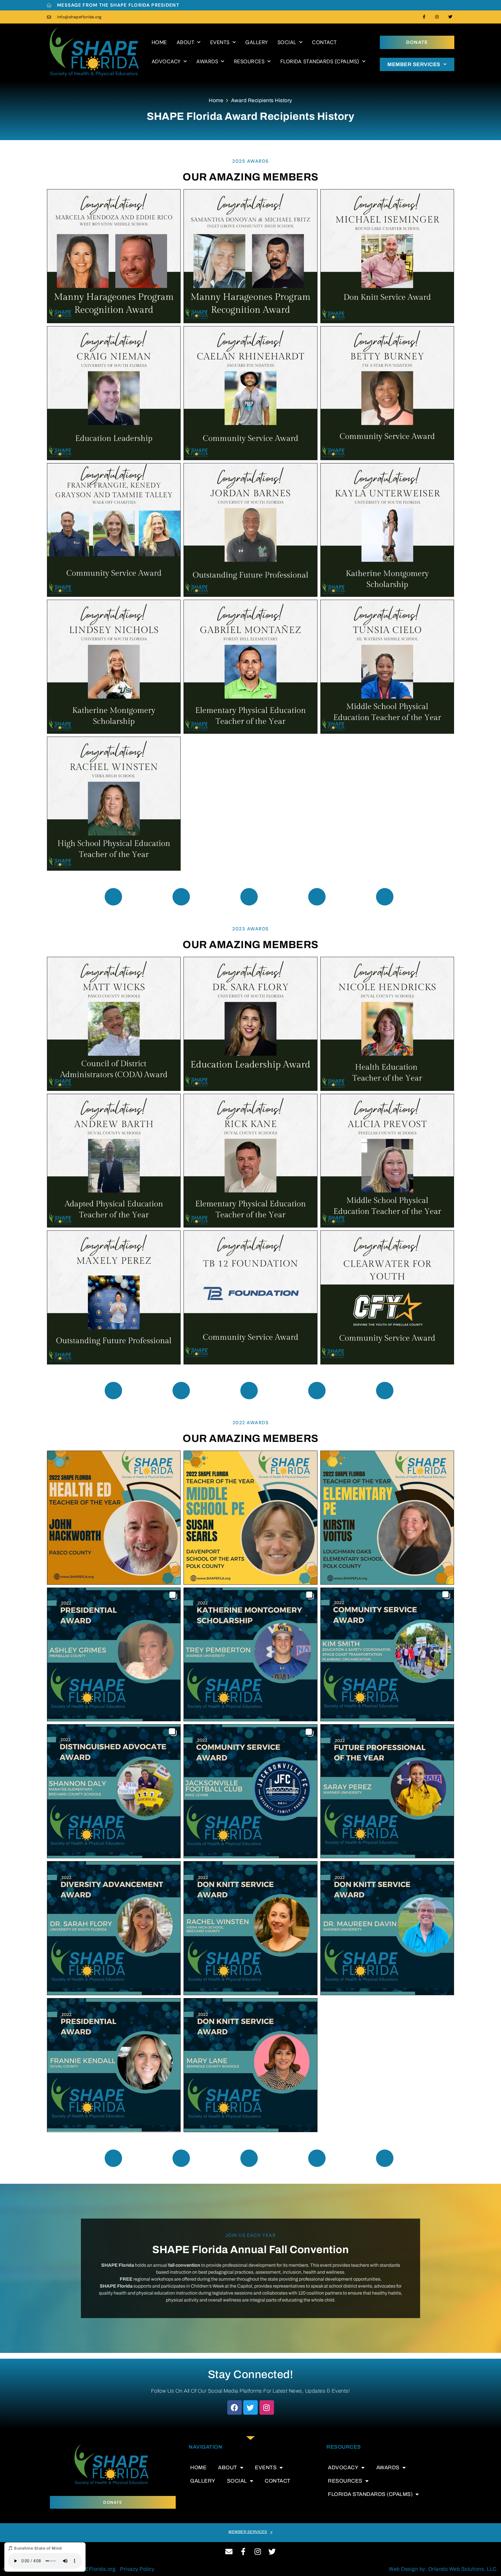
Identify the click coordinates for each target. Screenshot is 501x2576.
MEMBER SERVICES (414, 64)
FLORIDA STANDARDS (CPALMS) (320, 62)
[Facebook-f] (424, 17)
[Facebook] (235, 2407)
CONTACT (324, 42)
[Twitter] (450, 17)
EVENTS (220, 42)
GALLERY (257, 42)
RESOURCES (249, 62)
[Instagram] (437, 17)
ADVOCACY (166, 62)
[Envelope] (229, 2551)
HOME (159, 42)
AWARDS (207, 62)
